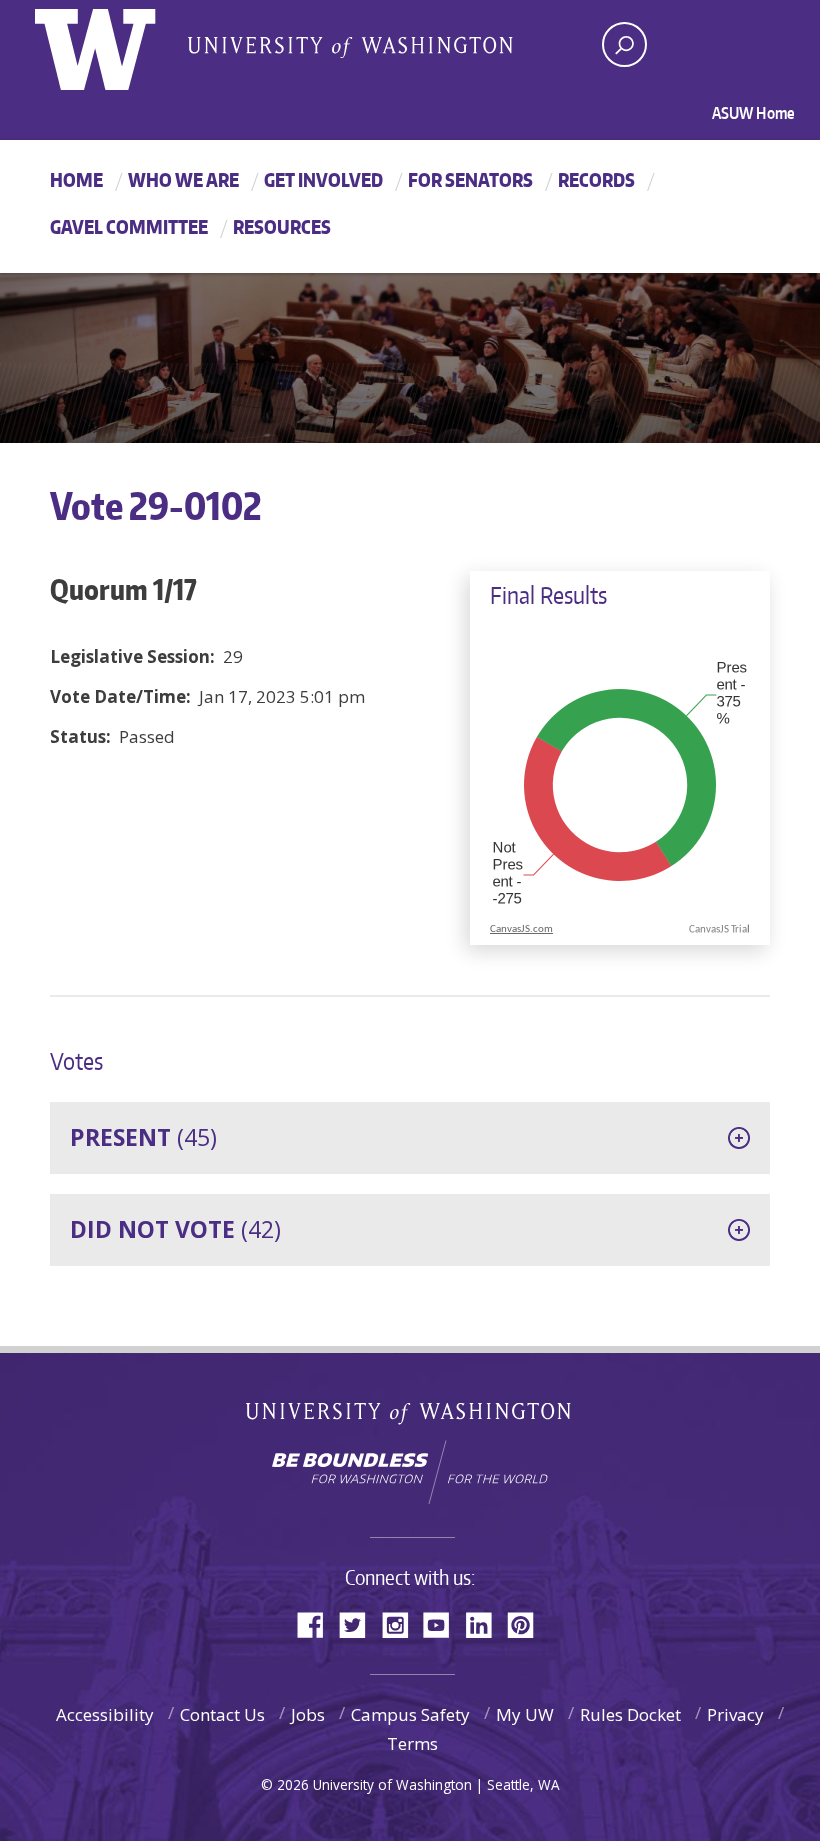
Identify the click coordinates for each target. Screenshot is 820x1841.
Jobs (308, 1714)
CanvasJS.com (521, 929)
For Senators (470, 179)
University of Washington (410, 1417)
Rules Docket (630, 1714)
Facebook (318, 1623)
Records (596, 179)
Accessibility (105, 1714)
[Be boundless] (410, 1472)
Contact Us (222, 1714)
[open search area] (624, 44)
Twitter (360, 1623)
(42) (175, 1229)
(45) (143, 1137)
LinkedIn (486, 1623)
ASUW (116, 45)
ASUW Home (753, 113)
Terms (412, 1743)
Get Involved (323, 179)
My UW (525, 1714)
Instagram (402, 1623)
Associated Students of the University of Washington (350, 46)
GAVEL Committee (129, 226)
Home (76, 179)
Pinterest (528, 1623)
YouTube (444, 1623)
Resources (282, 226)
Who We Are (183, 179)
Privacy (735, 1714)
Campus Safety (410, 1714)
